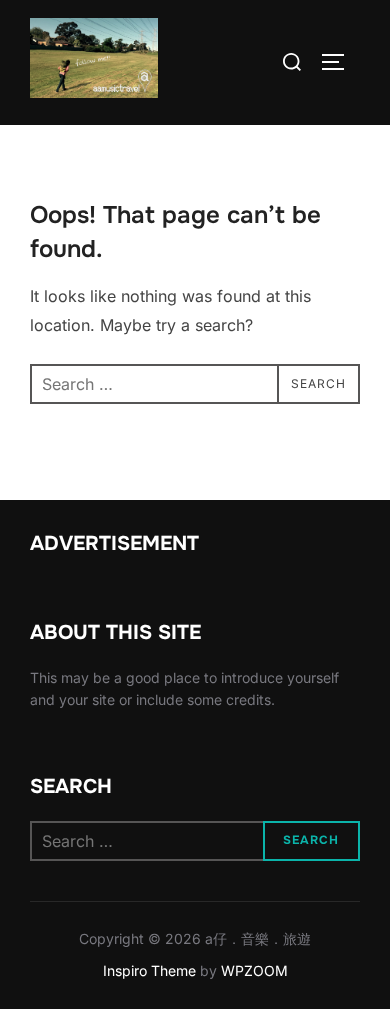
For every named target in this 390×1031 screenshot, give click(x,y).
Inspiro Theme (149, 970)
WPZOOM (254, 970)
